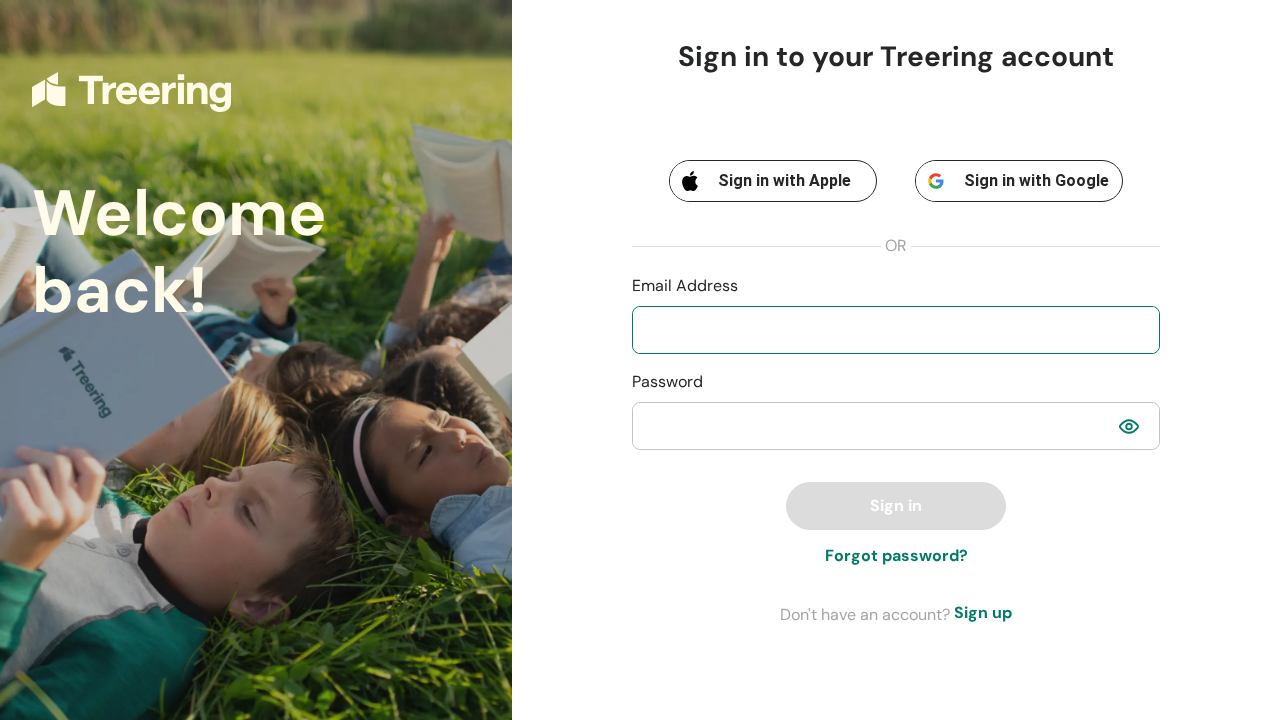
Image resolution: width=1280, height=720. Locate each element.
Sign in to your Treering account (896, 57)
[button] (1129, 426)
